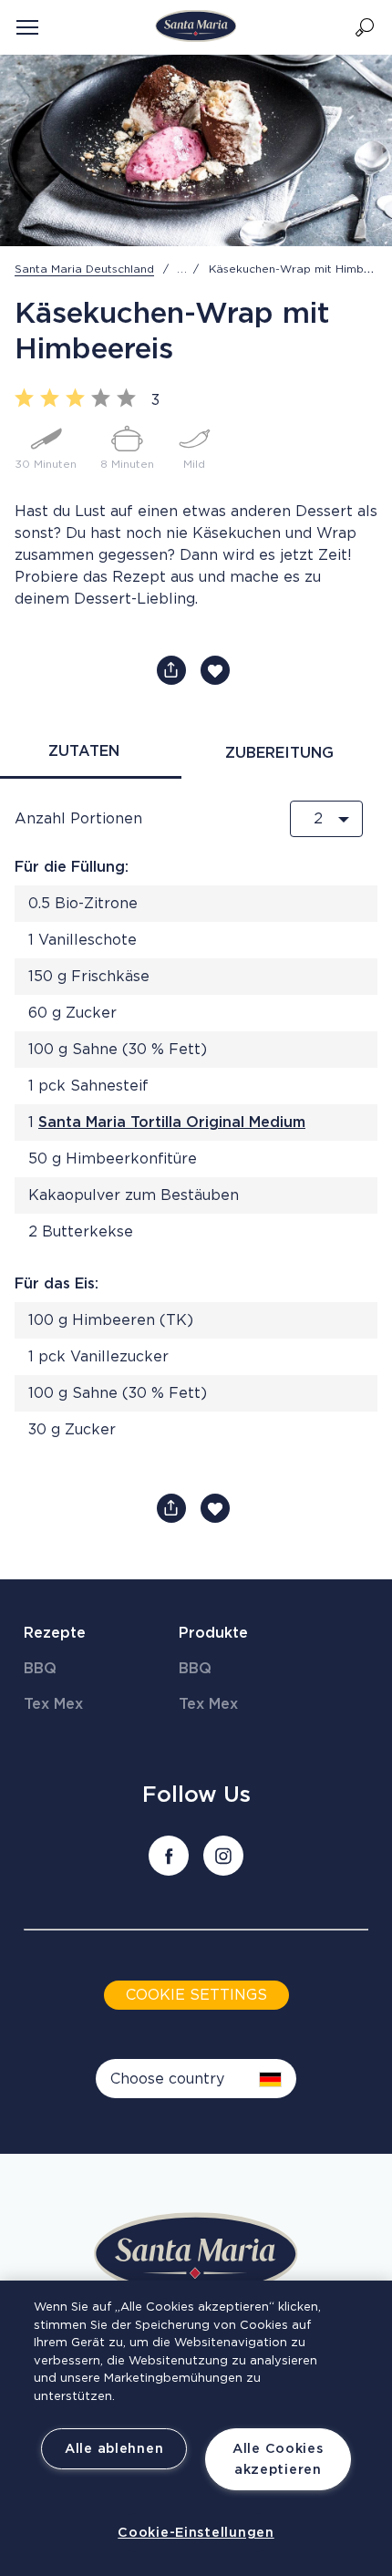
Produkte (213, 1633)
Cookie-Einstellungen (196, 2533)
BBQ (40, 1669)
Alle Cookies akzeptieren (278, 2459)
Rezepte (55, 1633)
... (182, 269)
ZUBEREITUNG (279, 753)
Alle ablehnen (114, 2449)
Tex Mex (53, 1704)
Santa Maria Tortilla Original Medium (172, 1122)
